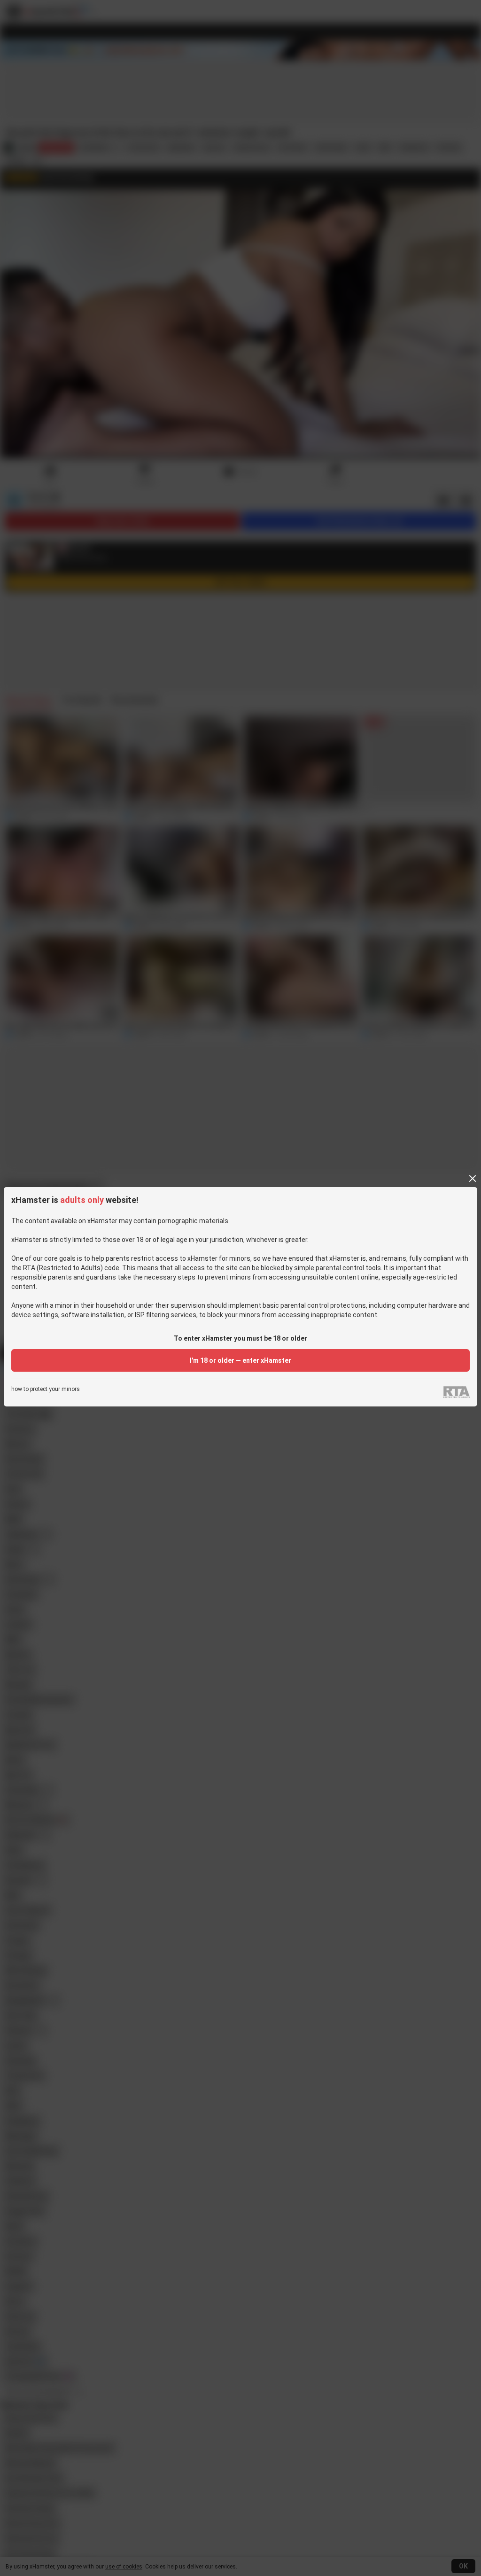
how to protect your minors (46, 1389)
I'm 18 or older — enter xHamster (240, 1360)
